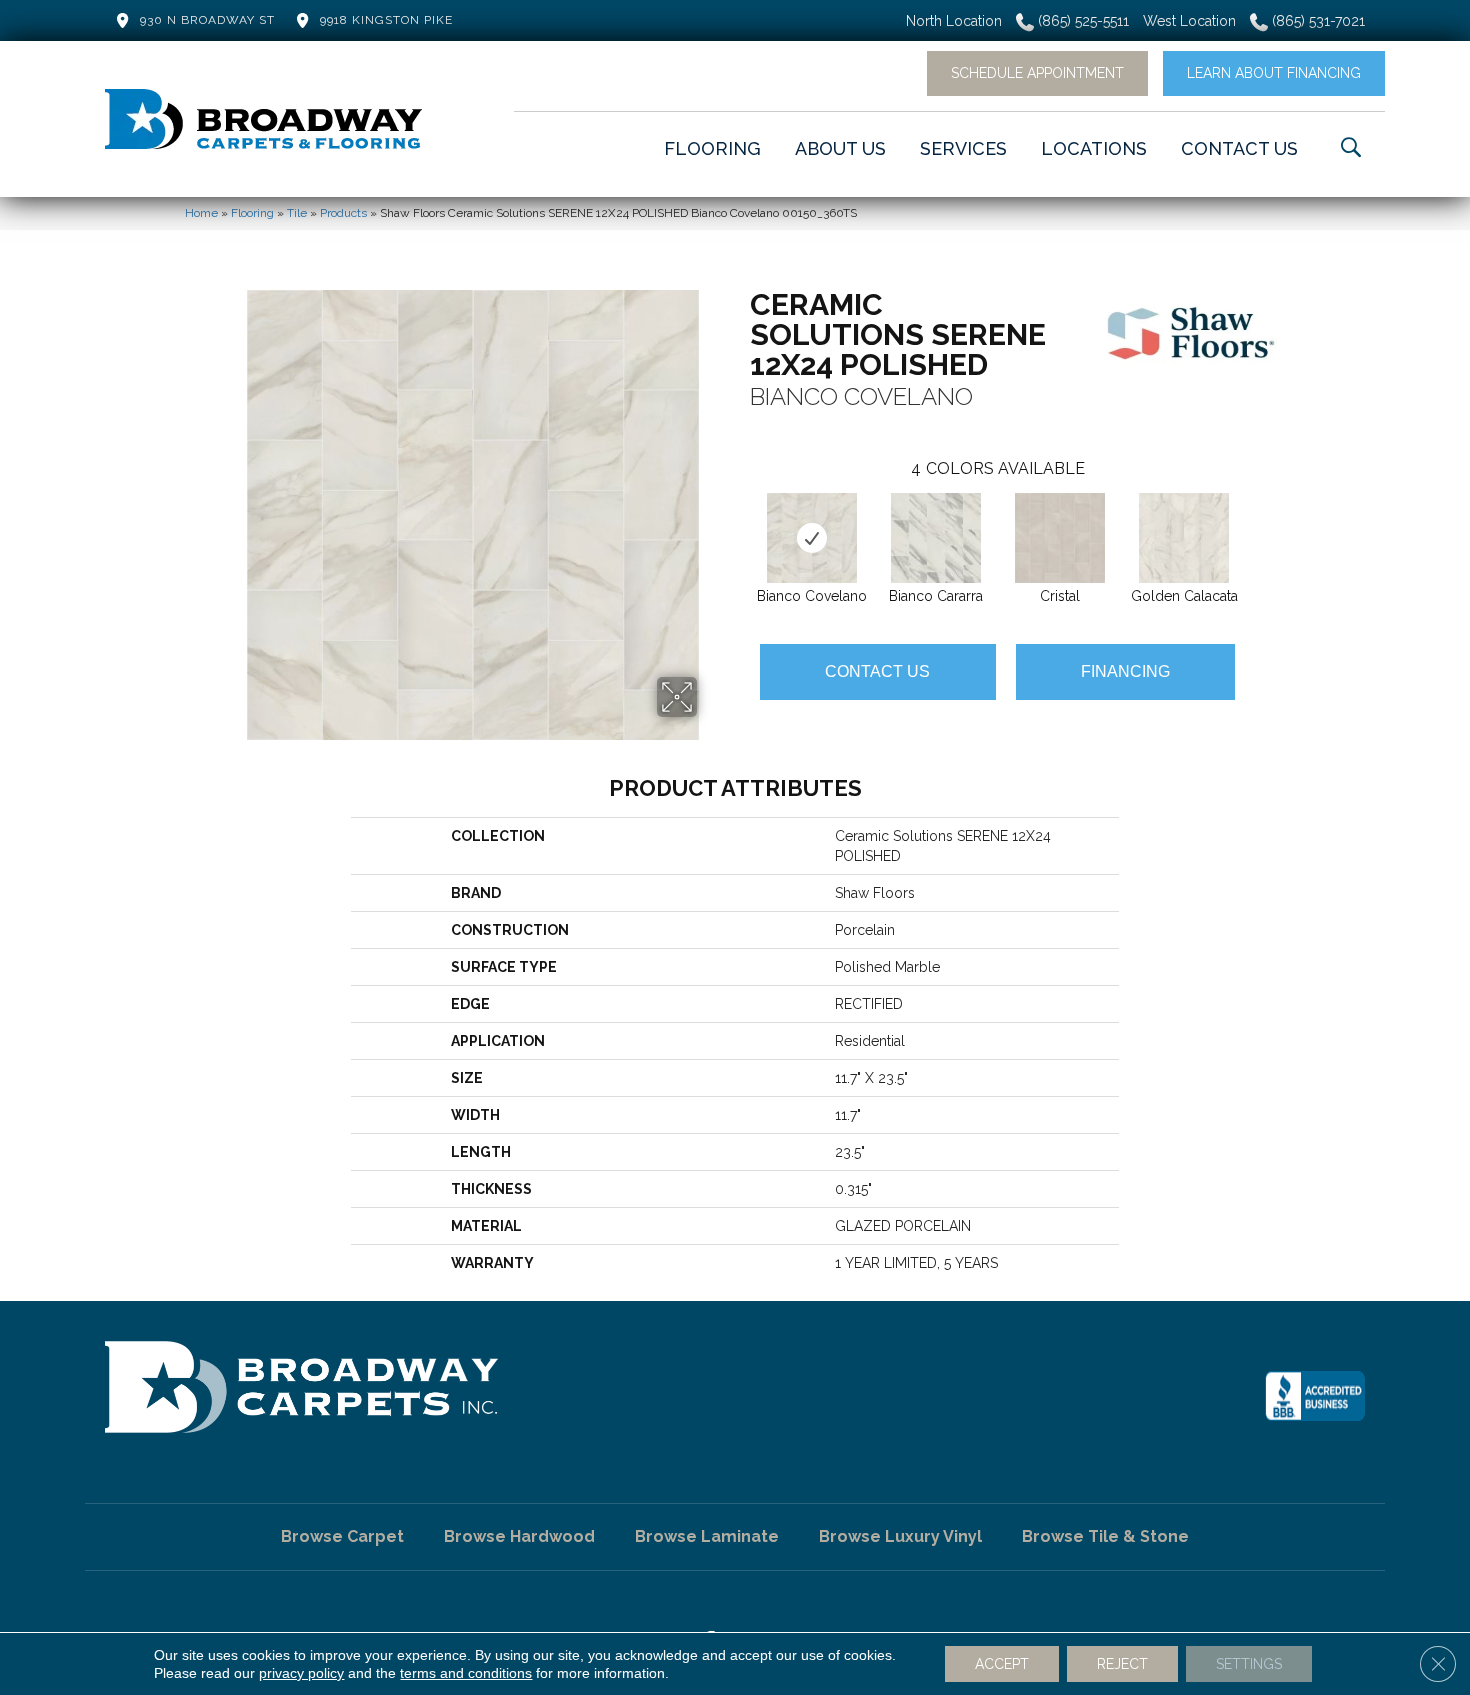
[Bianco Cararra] (936, 538)
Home (201, 213)
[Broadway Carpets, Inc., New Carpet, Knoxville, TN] (1315, 1396)
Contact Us (877, 671)
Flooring (252, 213)
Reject (1122, 1664)
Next (1255, 518)
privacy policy (301, 1673)
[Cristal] (1060, 538)
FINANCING (1125, 671)
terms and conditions (466, 1673)
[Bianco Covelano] (812, 538)
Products (343, 213)
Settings (1249, 1664)
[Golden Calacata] (1184, 538)
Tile (297, 213)
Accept (1002, 1664)
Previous (740, 518)
